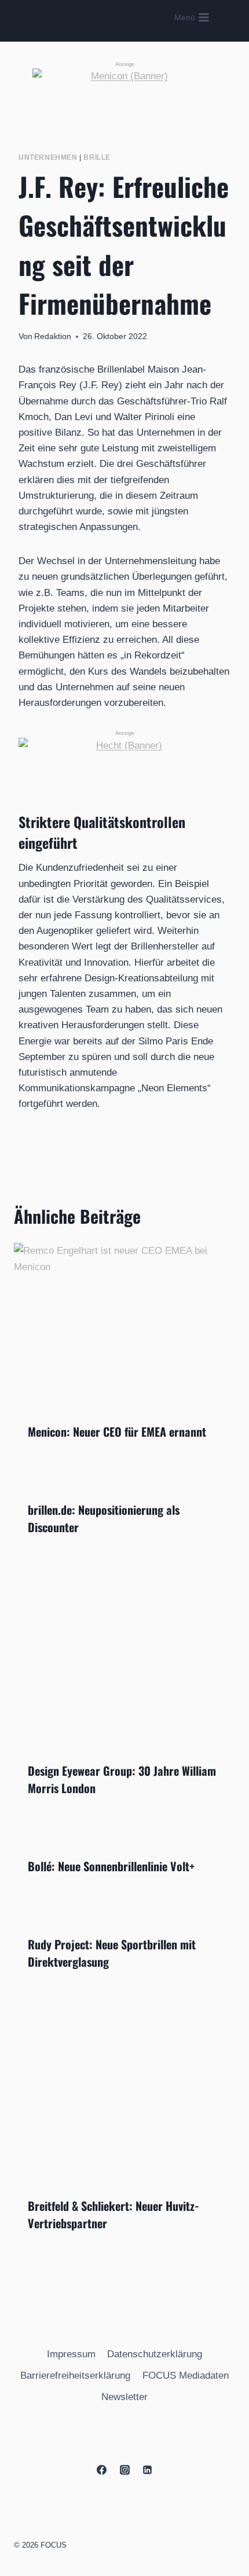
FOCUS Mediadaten (186, 2376)
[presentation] (124, 1326)
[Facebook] (102, 2470)
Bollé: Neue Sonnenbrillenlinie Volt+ (111, 1866)
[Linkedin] (147, 2470)
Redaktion (53, 336)
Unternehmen (48, 157)
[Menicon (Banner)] (124, 94)
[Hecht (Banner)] (124, 757)
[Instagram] (124, 2470)
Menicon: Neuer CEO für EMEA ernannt (117, 1431)
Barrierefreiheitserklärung (75, 2376)
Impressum (71, 2354)
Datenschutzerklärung (155, 2354)
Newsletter (124, 2397)
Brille (97, 157)
